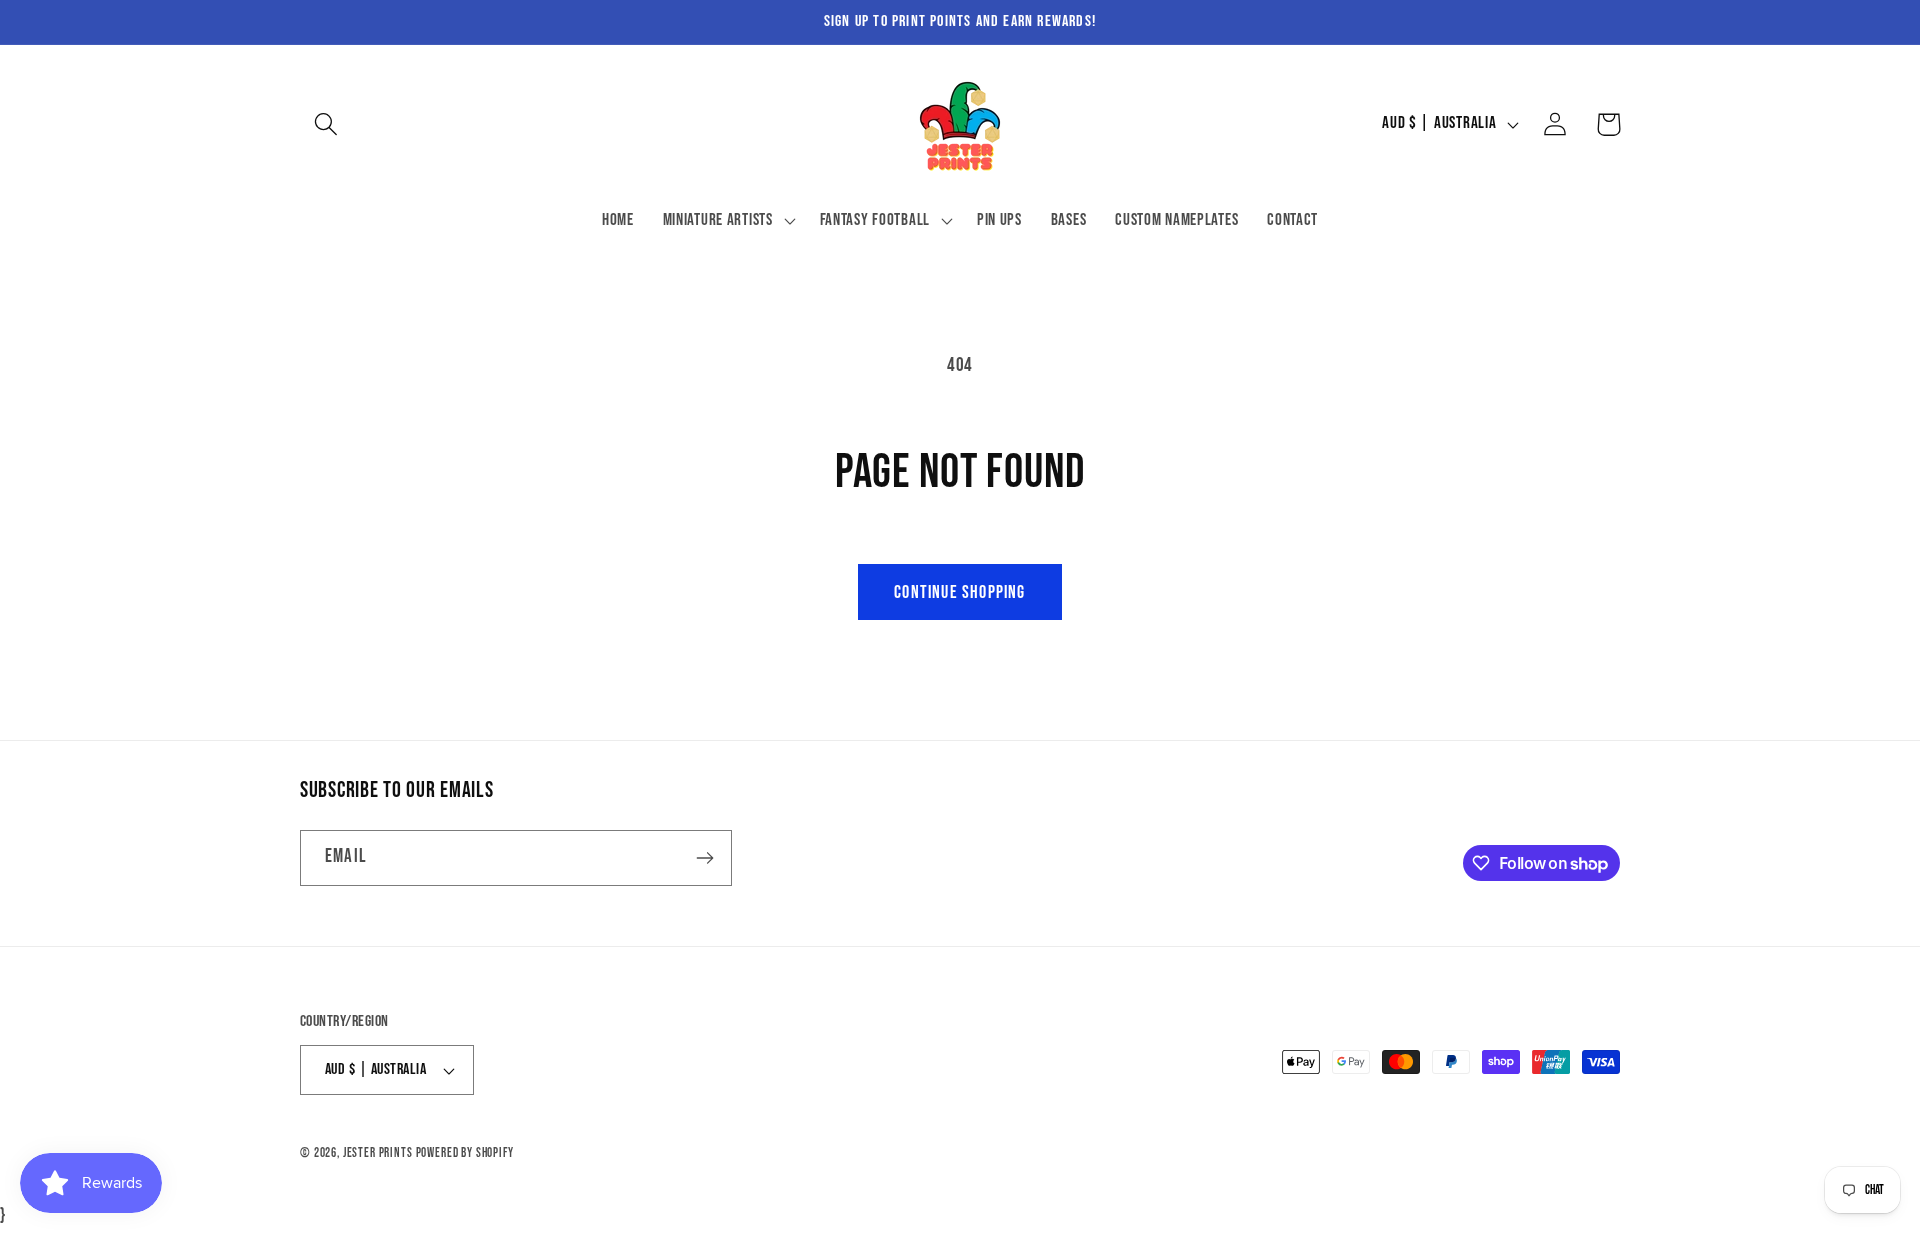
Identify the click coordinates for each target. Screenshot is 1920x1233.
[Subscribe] (704, 858)
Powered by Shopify (465, 1153)
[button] (326, 124)
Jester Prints (378, 1153)
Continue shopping (959, 592)
